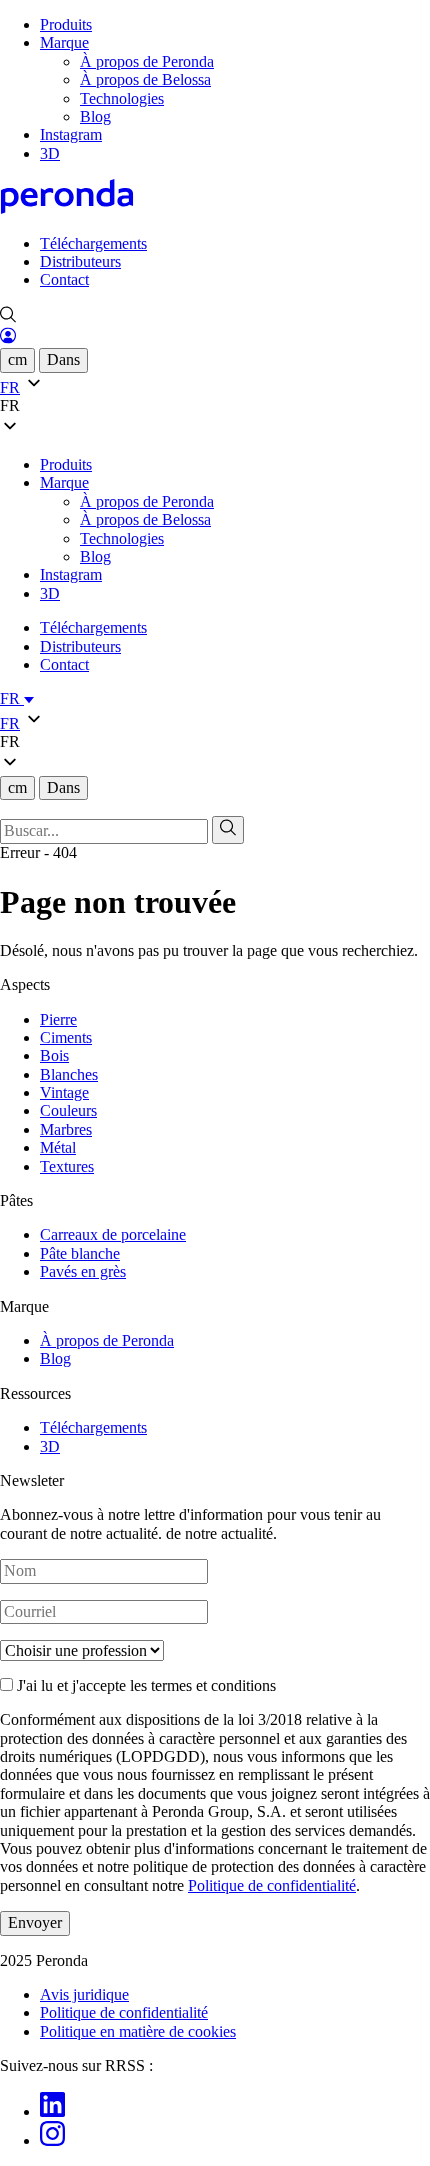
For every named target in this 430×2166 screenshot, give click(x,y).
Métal (58, 1147)
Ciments (66, 1037)
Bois (54, 1055)
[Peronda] (67, 208)
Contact (64, 279)
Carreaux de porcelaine (113, 1234)
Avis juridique (84, 1994)
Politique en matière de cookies (138, 2031)
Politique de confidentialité (272, 1885)
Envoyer (35, 1922)
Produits (66, 24)
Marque (64, 42)
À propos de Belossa (145, 79)
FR (12, 698)
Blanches (69, 1074)
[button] (215, 406)
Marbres (66, 1129)
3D (50, 153)
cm (17, 359)
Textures (67, 1166)
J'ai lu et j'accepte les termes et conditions (144, 1685)
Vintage (64, 1092)
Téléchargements (93, 243)
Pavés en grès (83, 1271)
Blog (95, 116)
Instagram (71, 134)
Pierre (58, 1019)
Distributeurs (80, 261)
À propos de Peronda (147, 61)
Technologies (122, 98)
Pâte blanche (80, 1253)
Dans (63, 359)
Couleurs (68, 1110)
